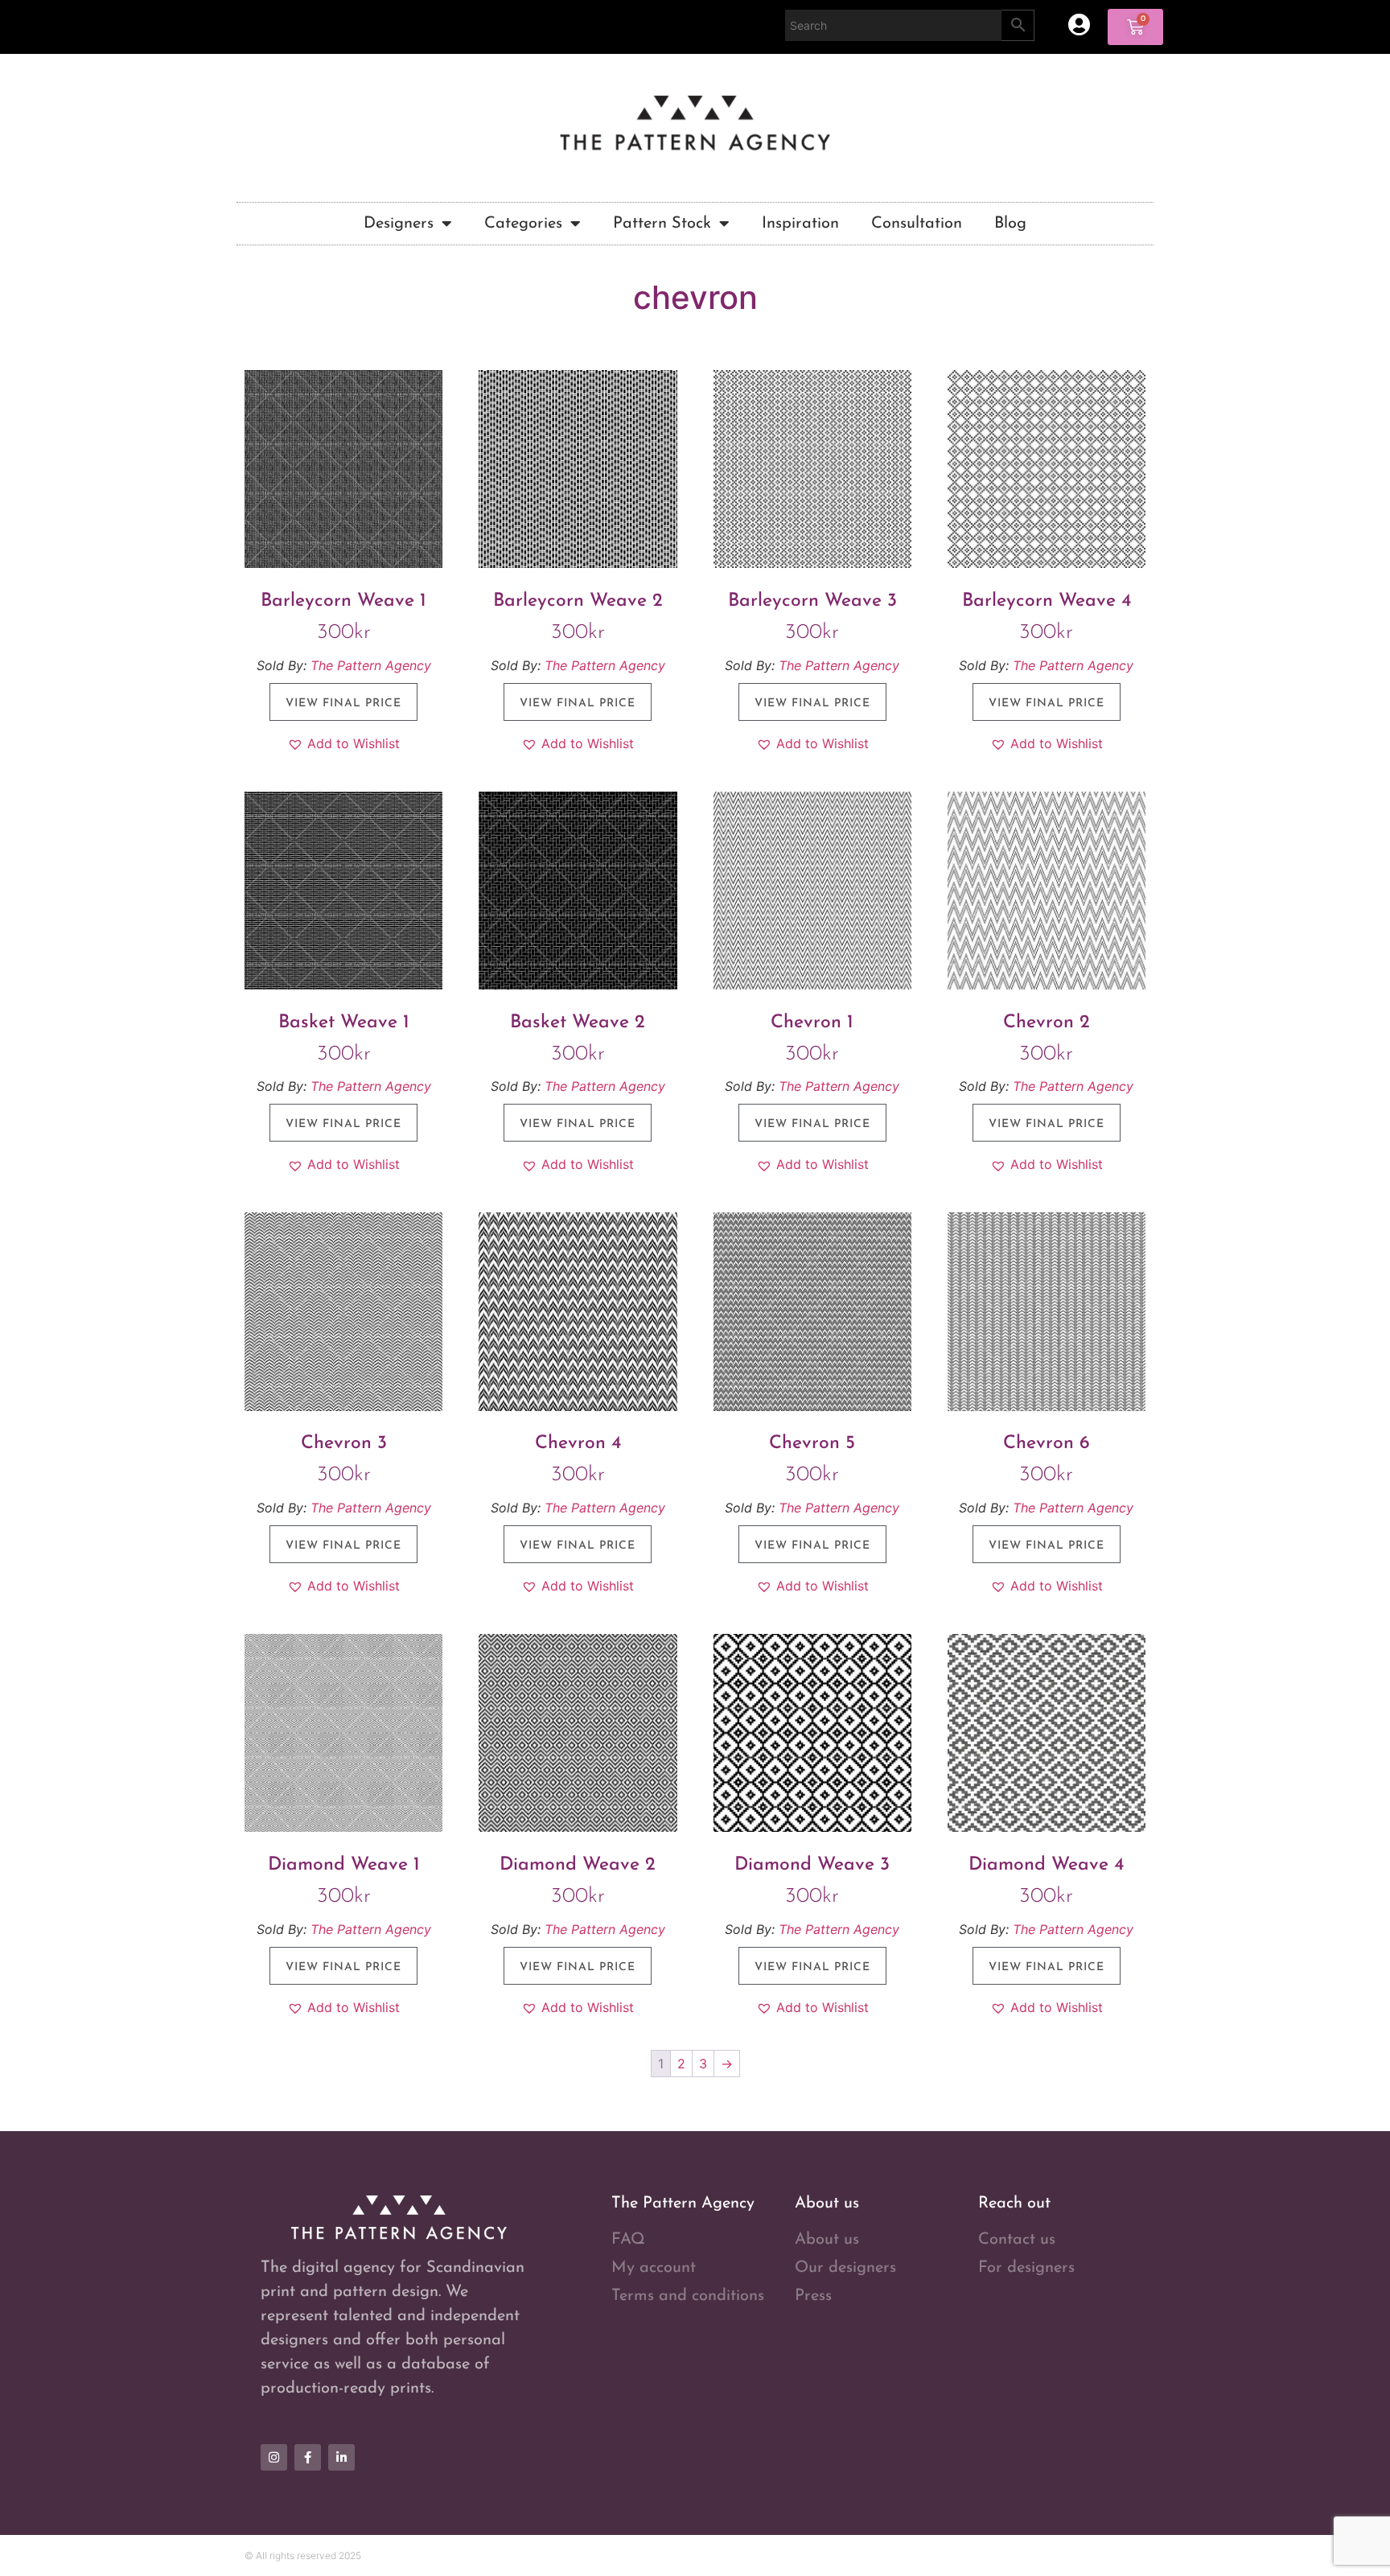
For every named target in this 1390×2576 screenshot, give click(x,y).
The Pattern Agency (371, 665)
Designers (399, 224)
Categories (523, 224)
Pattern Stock (662, 224)
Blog (1010, 224)
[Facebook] (308, 2457)
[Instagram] (274, 2457)
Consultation (917, 224)
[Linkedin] (341, 2457)
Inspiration (800, 224)
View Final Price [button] (343, 704)
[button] (343, 743)
